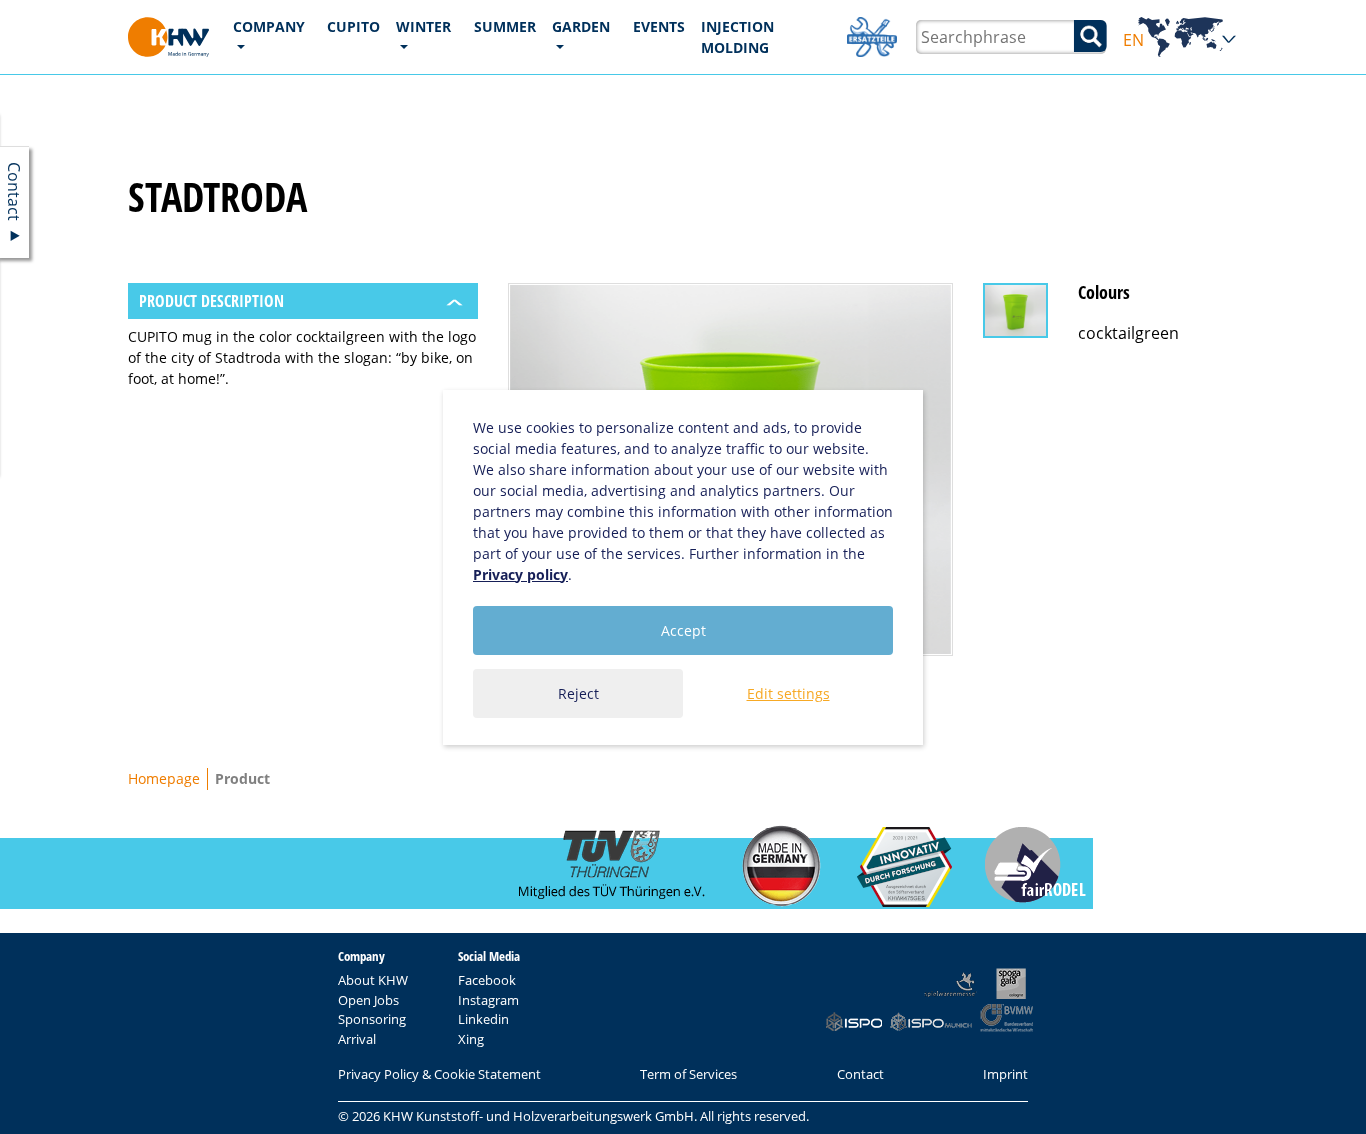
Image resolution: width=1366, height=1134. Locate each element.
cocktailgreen (1128, 333)
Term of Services (688, 1074)
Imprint (1005, 1074)
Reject (578, 693)
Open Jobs (368, 1000)
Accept (683, 630)
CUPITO (353, 26)
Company (269, 26)
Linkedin (483, 1019)
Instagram (488, 1000)
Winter (423, 26)
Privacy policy (520, 574)
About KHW (373, 980)
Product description (211, 301)
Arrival (357, 1039)
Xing (471, 1039)
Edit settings (788, 693)
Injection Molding (737, 37)
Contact (860, 1074)
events (659, 26)
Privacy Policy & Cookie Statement (439, 1074)
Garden (581, 26)
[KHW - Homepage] (168, 37)
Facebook (487, 980)
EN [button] (1180, 40)
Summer (505, 26)
